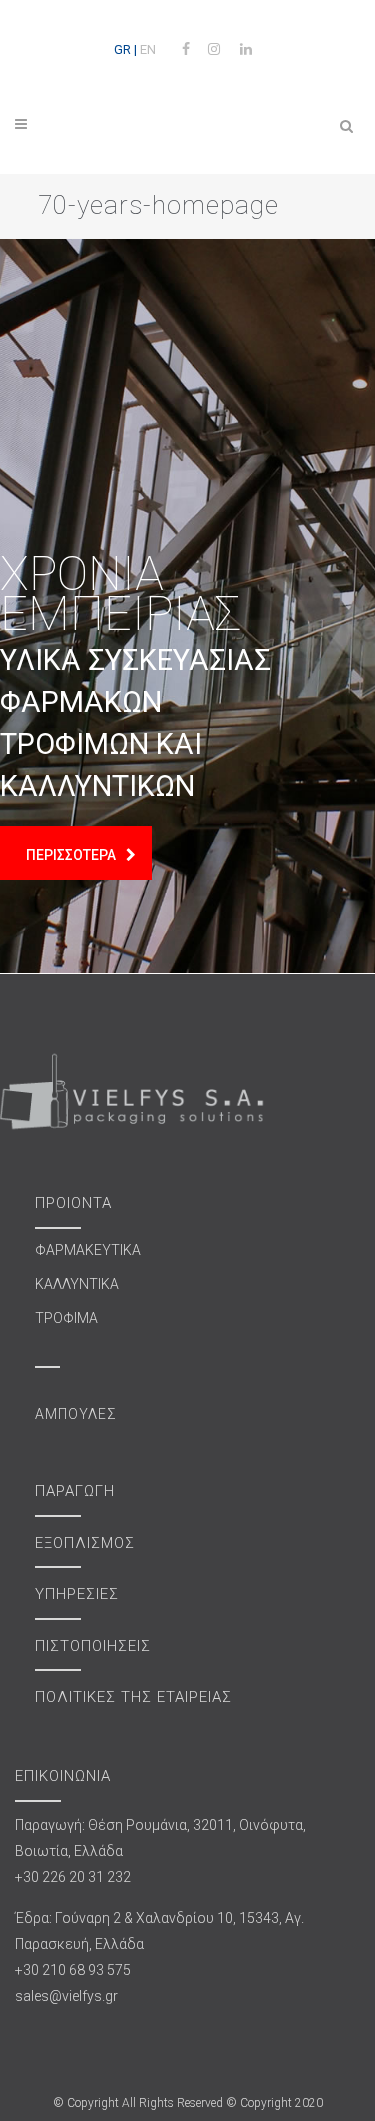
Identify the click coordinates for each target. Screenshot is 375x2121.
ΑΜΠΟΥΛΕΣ (76, 1414)
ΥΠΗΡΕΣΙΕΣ (77, 1594)
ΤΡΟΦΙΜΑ (66, 1318)
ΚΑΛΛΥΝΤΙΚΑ (77, 1284)
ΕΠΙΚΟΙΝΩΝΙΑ (63, 1776)
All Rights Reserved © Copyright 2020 (222, 2103)
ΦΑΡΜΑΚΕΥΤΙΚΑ (88, 1250)
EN (148, 49)
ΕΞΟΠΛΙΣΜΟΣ (85, 1543)
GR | (125, 49)
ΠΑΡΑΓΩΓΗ (75, 1491)
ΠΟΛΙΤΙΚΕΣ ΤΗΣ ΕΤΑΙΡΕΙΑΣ (133, 1697)
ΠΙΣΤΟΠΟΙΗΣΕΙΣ (93, 1646)
